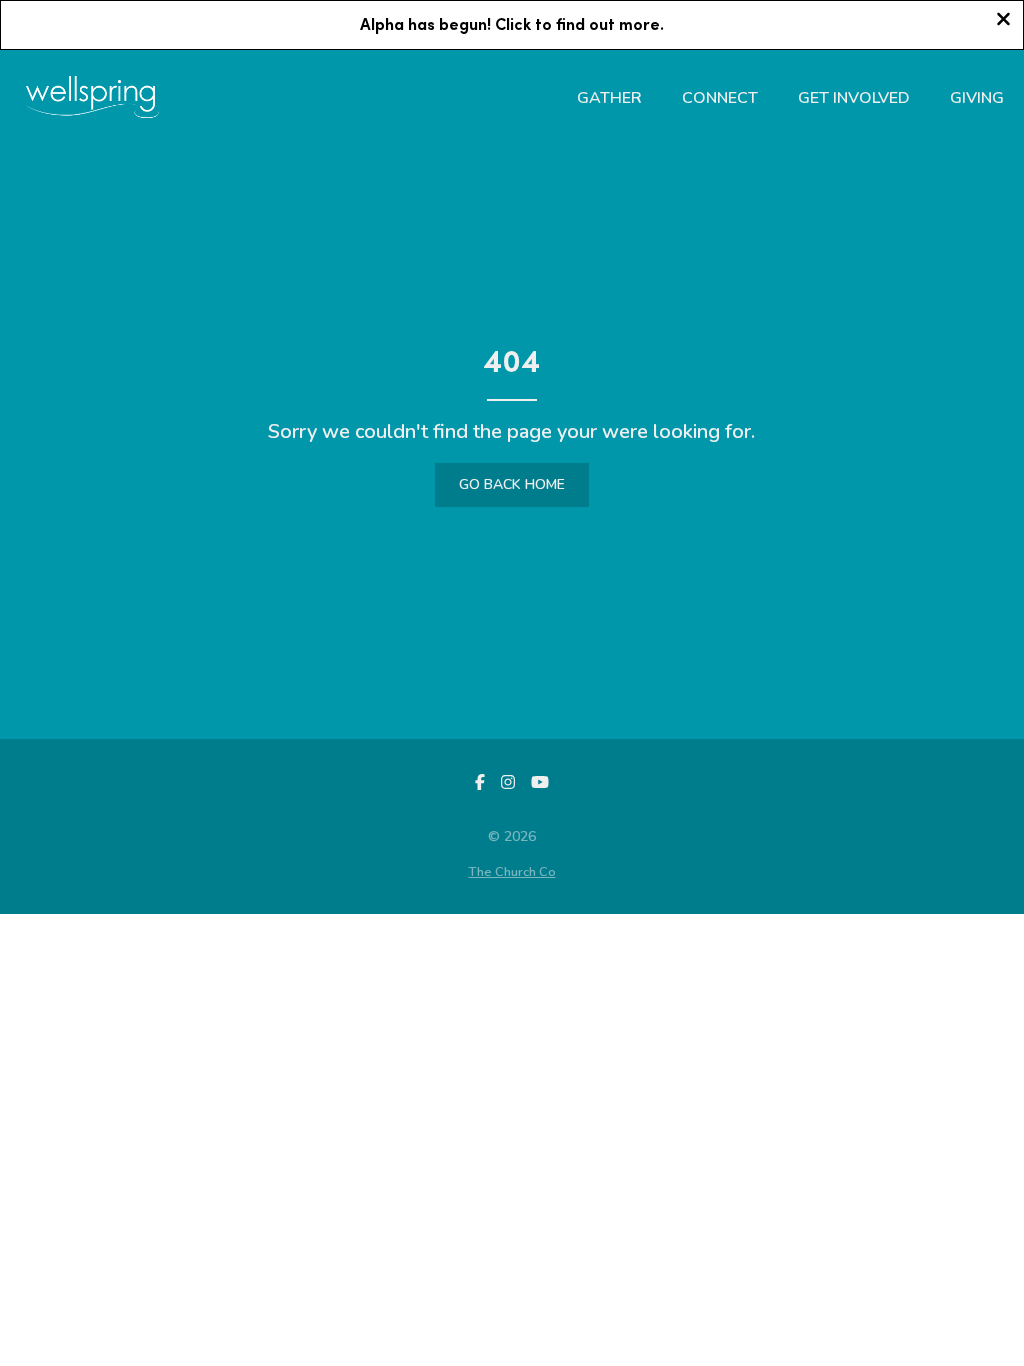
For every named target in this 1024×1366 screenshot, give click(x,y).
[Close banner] (1003, 21)
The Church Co (512, 872)
